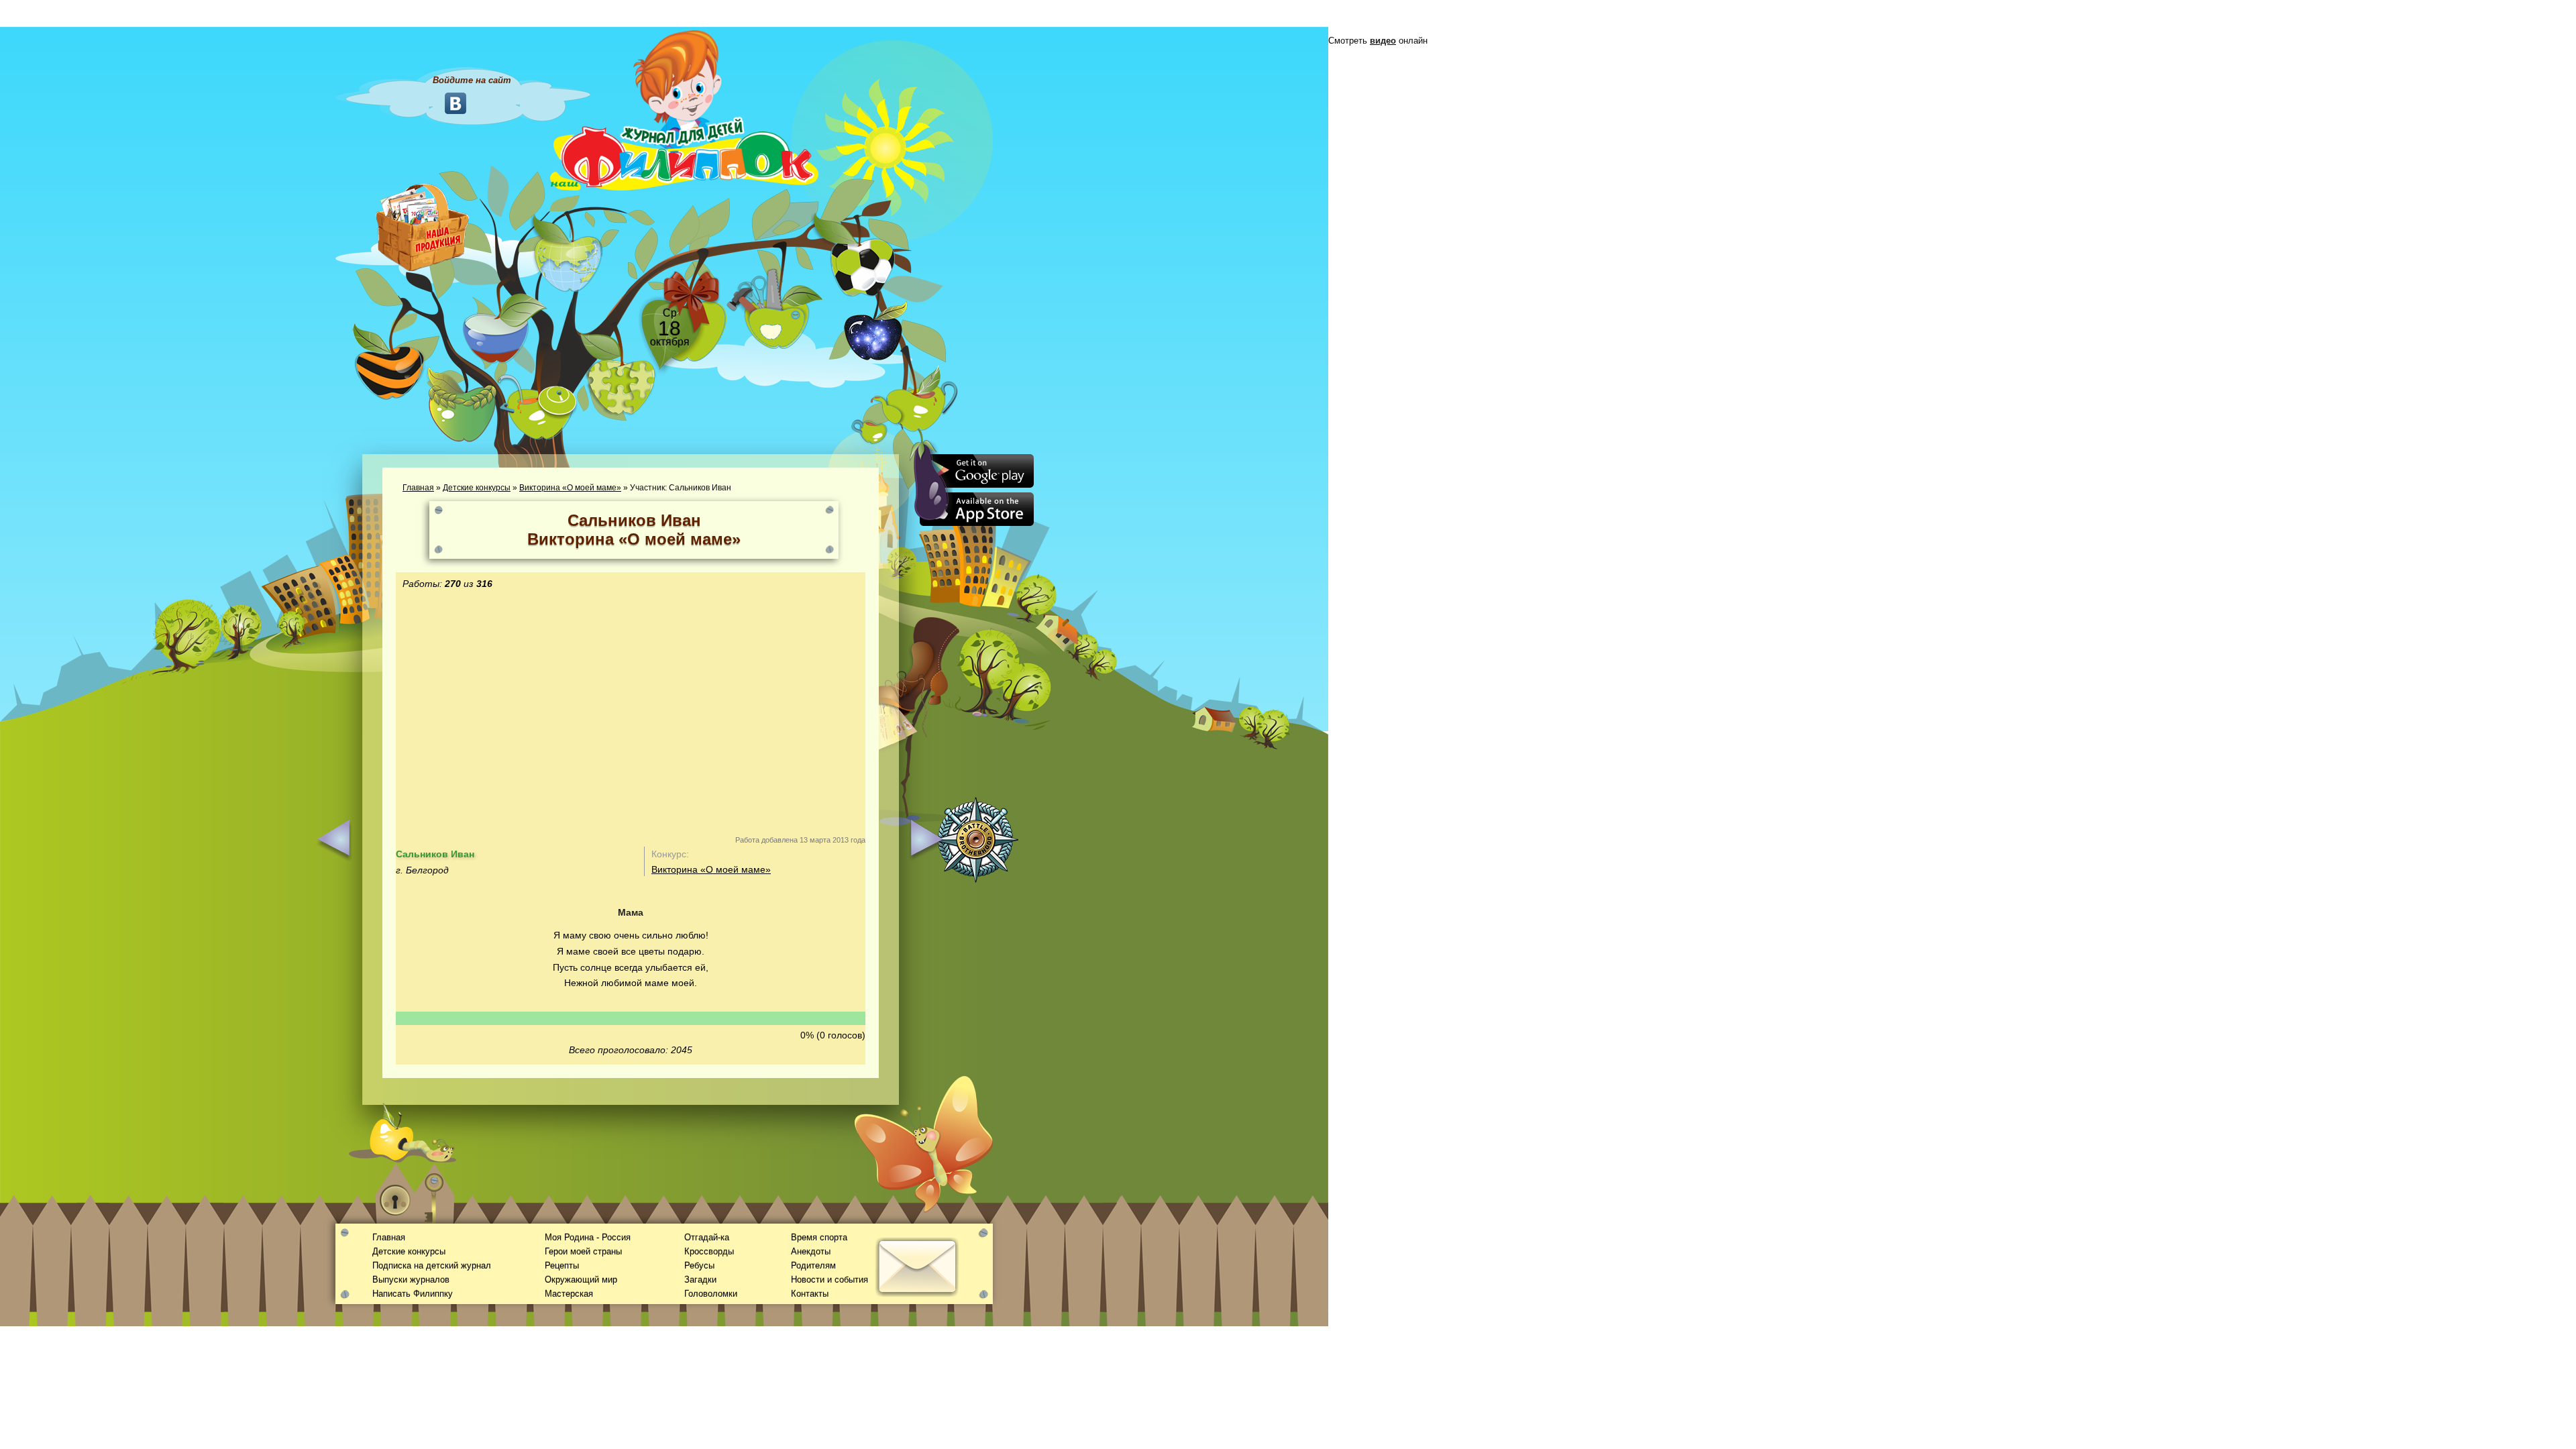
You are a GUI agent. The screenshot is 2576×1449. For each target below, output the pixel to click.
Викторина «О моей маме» (570, 488)
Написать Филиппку (413, 1294)
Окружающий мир (581, 1280)
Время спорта (819, 1237)
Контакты (810, 1294)
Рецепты (562, 1266)
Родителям (813, 1266)
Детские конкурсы (477, 488)
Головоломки (711, 1294)
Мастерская (569, 1294)
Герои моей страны (583, 1251)
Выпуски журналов (411, 1280)
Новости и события (829, 1280)
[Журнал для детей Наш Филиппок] (684, 109)
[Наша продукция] (423, 226)
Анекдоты (811, 1251)
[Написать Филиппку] (901, 722)
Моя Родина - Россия (588, 1237)
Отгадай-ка (707, 1237)
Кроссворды (709, 1251)
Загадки (700, 1280)
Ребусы (699, 1266)
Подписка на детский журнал (432, 1266)
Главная (418, 488)
